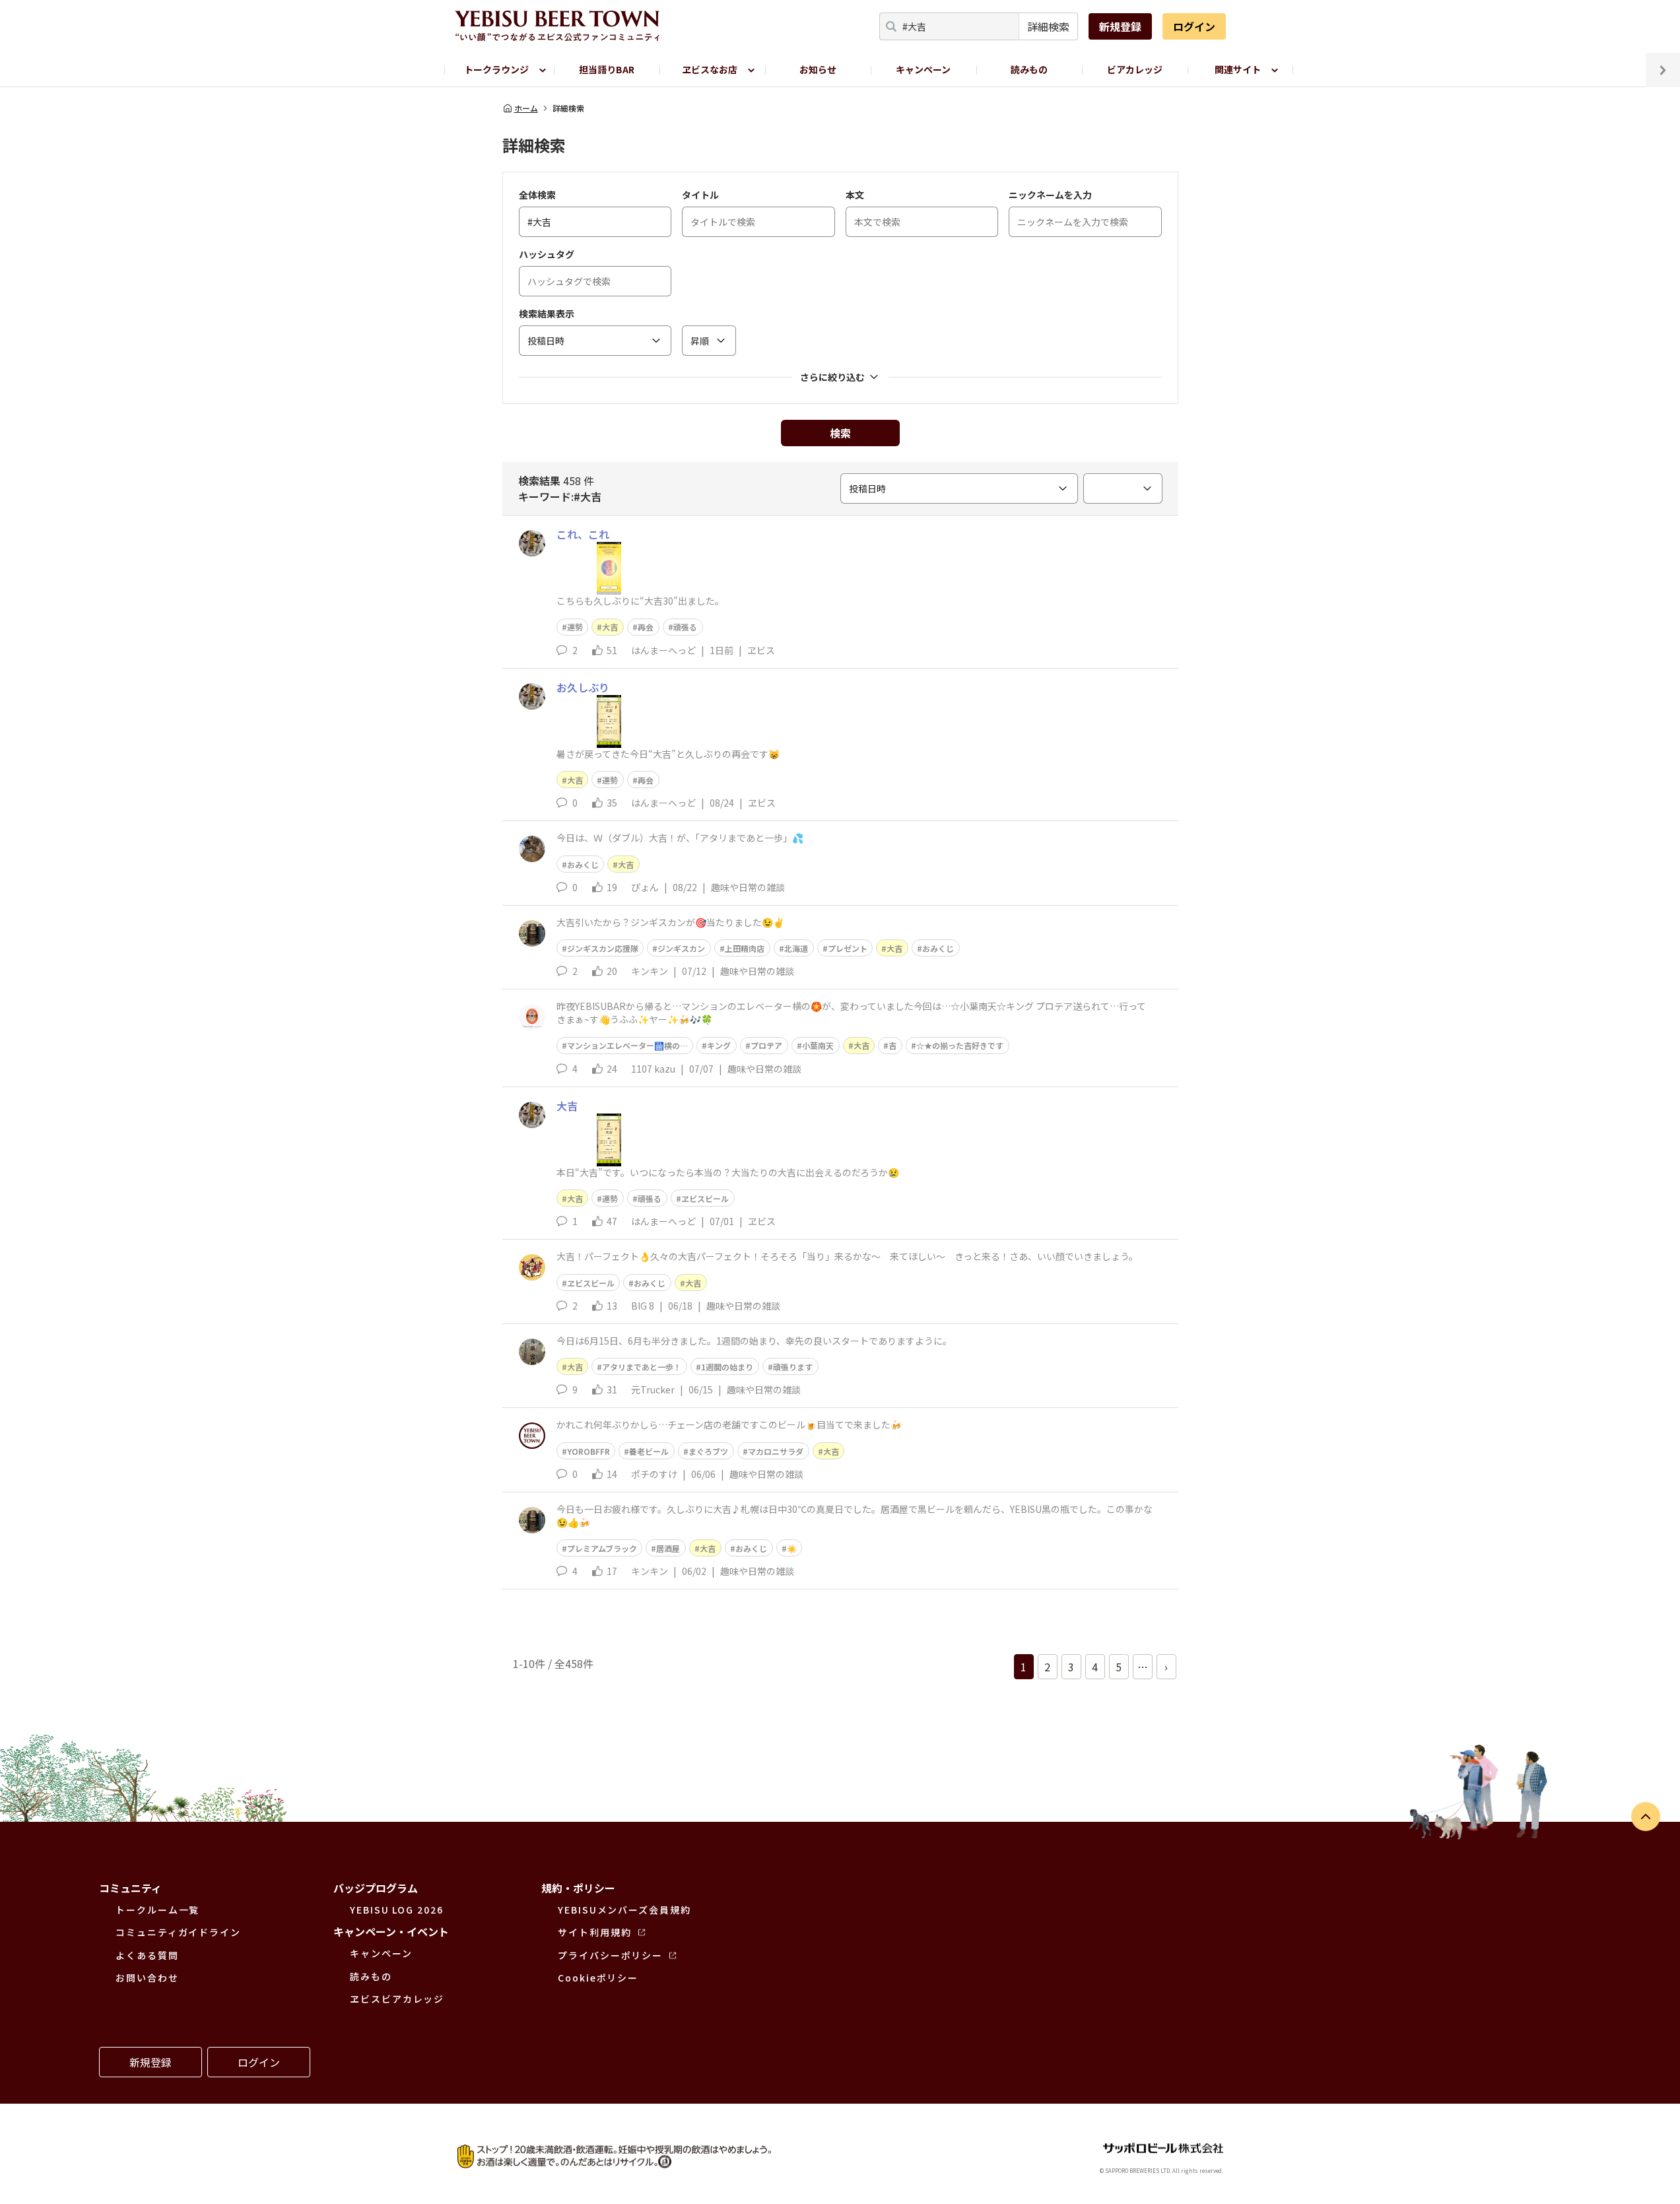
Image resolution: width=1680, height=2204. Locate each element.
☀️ (792, 1548)
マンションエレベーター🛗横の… (627, 1045)
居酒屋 (668, 1548)
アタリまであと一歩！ (642, 1367)
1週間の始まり (727, 1367)
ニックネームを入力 (1050, 195)
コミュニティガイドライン (178, 1932)
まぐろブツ (708, 1451)
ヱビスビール (705, 1198)
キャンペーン (923, 69)
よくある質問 (147, 1955)
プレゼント (848, 948)
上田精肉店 (745, 948)
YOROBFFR (588, 1451)
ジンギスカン (681, 948)
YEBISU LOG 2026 (397, 1910)
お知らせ (818, 69)
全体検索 (537, 195)
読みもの (1029, 69)
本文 (855, 195)
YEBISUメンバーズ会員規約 (624, 1910)
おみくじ (583, 864)
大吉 (610, 627)
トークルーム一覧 (157, 1910)
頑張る (685, 627)
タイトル (700, 195)
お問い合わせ (147, 1978)
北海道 (796, 948)
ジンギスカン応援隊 (603, 948)
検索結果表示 (547, 314)
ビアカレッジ (1135, 69)
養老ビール (649, 1451)
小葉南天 (818, 1045)
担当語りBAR (607, 69)
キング (719, 1045)
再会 (646, 627)
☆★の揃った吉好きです (960, 1045)
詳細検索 (1048, 26)
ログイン (1194, 26)
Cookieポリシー (598, 1978)
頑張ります (793, 1367)
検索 (840, 433)
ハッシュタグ (547, 254)
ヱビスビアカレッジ (397, 1999)
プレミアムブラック (602, 1548)
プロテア (766, 1045)
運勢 (575, 627)
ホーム (526, 108)
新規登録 (1120, 26)
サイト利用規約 (594, 1932)
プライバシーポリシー (610, 1955)
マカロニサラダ (776, 1451)
